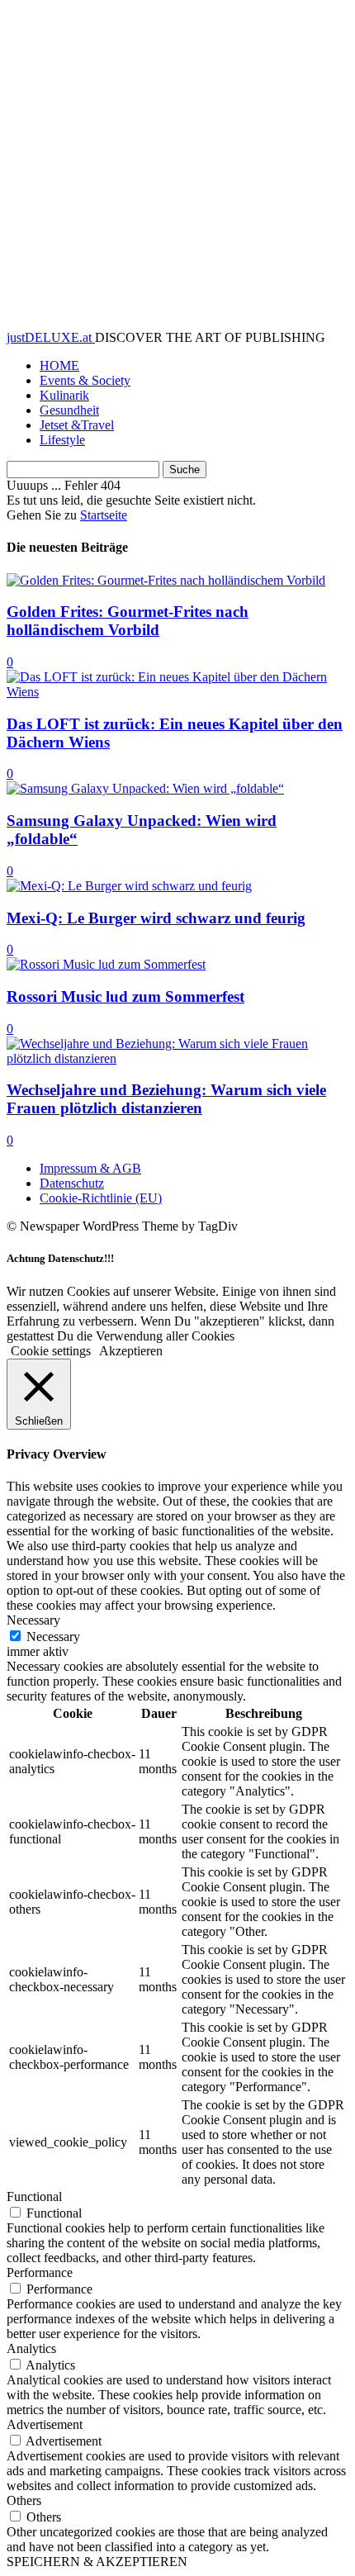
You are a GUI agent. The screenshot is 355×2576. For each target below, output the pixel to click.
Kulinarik (64, 395)
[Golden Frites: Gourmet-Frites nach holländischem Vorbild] (166, 580)
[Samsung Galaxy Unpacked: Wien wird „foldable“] (145, 788)
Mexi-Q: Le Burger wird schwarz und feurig (156, 918)
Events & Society (85, 380)
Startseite (104, 515)
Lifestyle (62, 440)
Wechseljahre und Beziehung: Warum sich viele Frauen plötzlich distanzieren (166, 1099)
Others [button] (24, 2500)
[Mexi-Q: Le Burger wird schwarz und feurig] (129, 886)
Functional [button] (34, 2196)
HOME (59, 365)
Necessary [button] (33, 1620)
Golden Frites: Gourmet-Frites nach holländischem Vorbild (128, 621)
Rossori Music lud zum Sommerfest (125, 996)
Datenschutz (72, 1183)
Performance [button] (40, 2272)
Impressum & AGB (90, 1168)
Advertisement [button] (45, 2424)
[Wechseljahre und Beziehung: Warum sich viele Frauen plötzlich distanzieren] (177, 1058)
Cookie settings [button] (51, 1351)
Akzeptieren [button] (131, 1351)
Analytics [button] (31, 2348)
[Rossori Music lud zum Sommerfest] (106, 964)
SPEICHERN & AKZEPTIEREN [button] (97, 2562)
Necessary (53, 1637)
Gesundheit (69, 410)
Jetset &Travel (77, 425)
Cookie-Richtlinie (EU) (101, 1198)
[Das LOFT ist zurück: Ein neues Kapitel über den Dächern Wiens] (177, 692)
